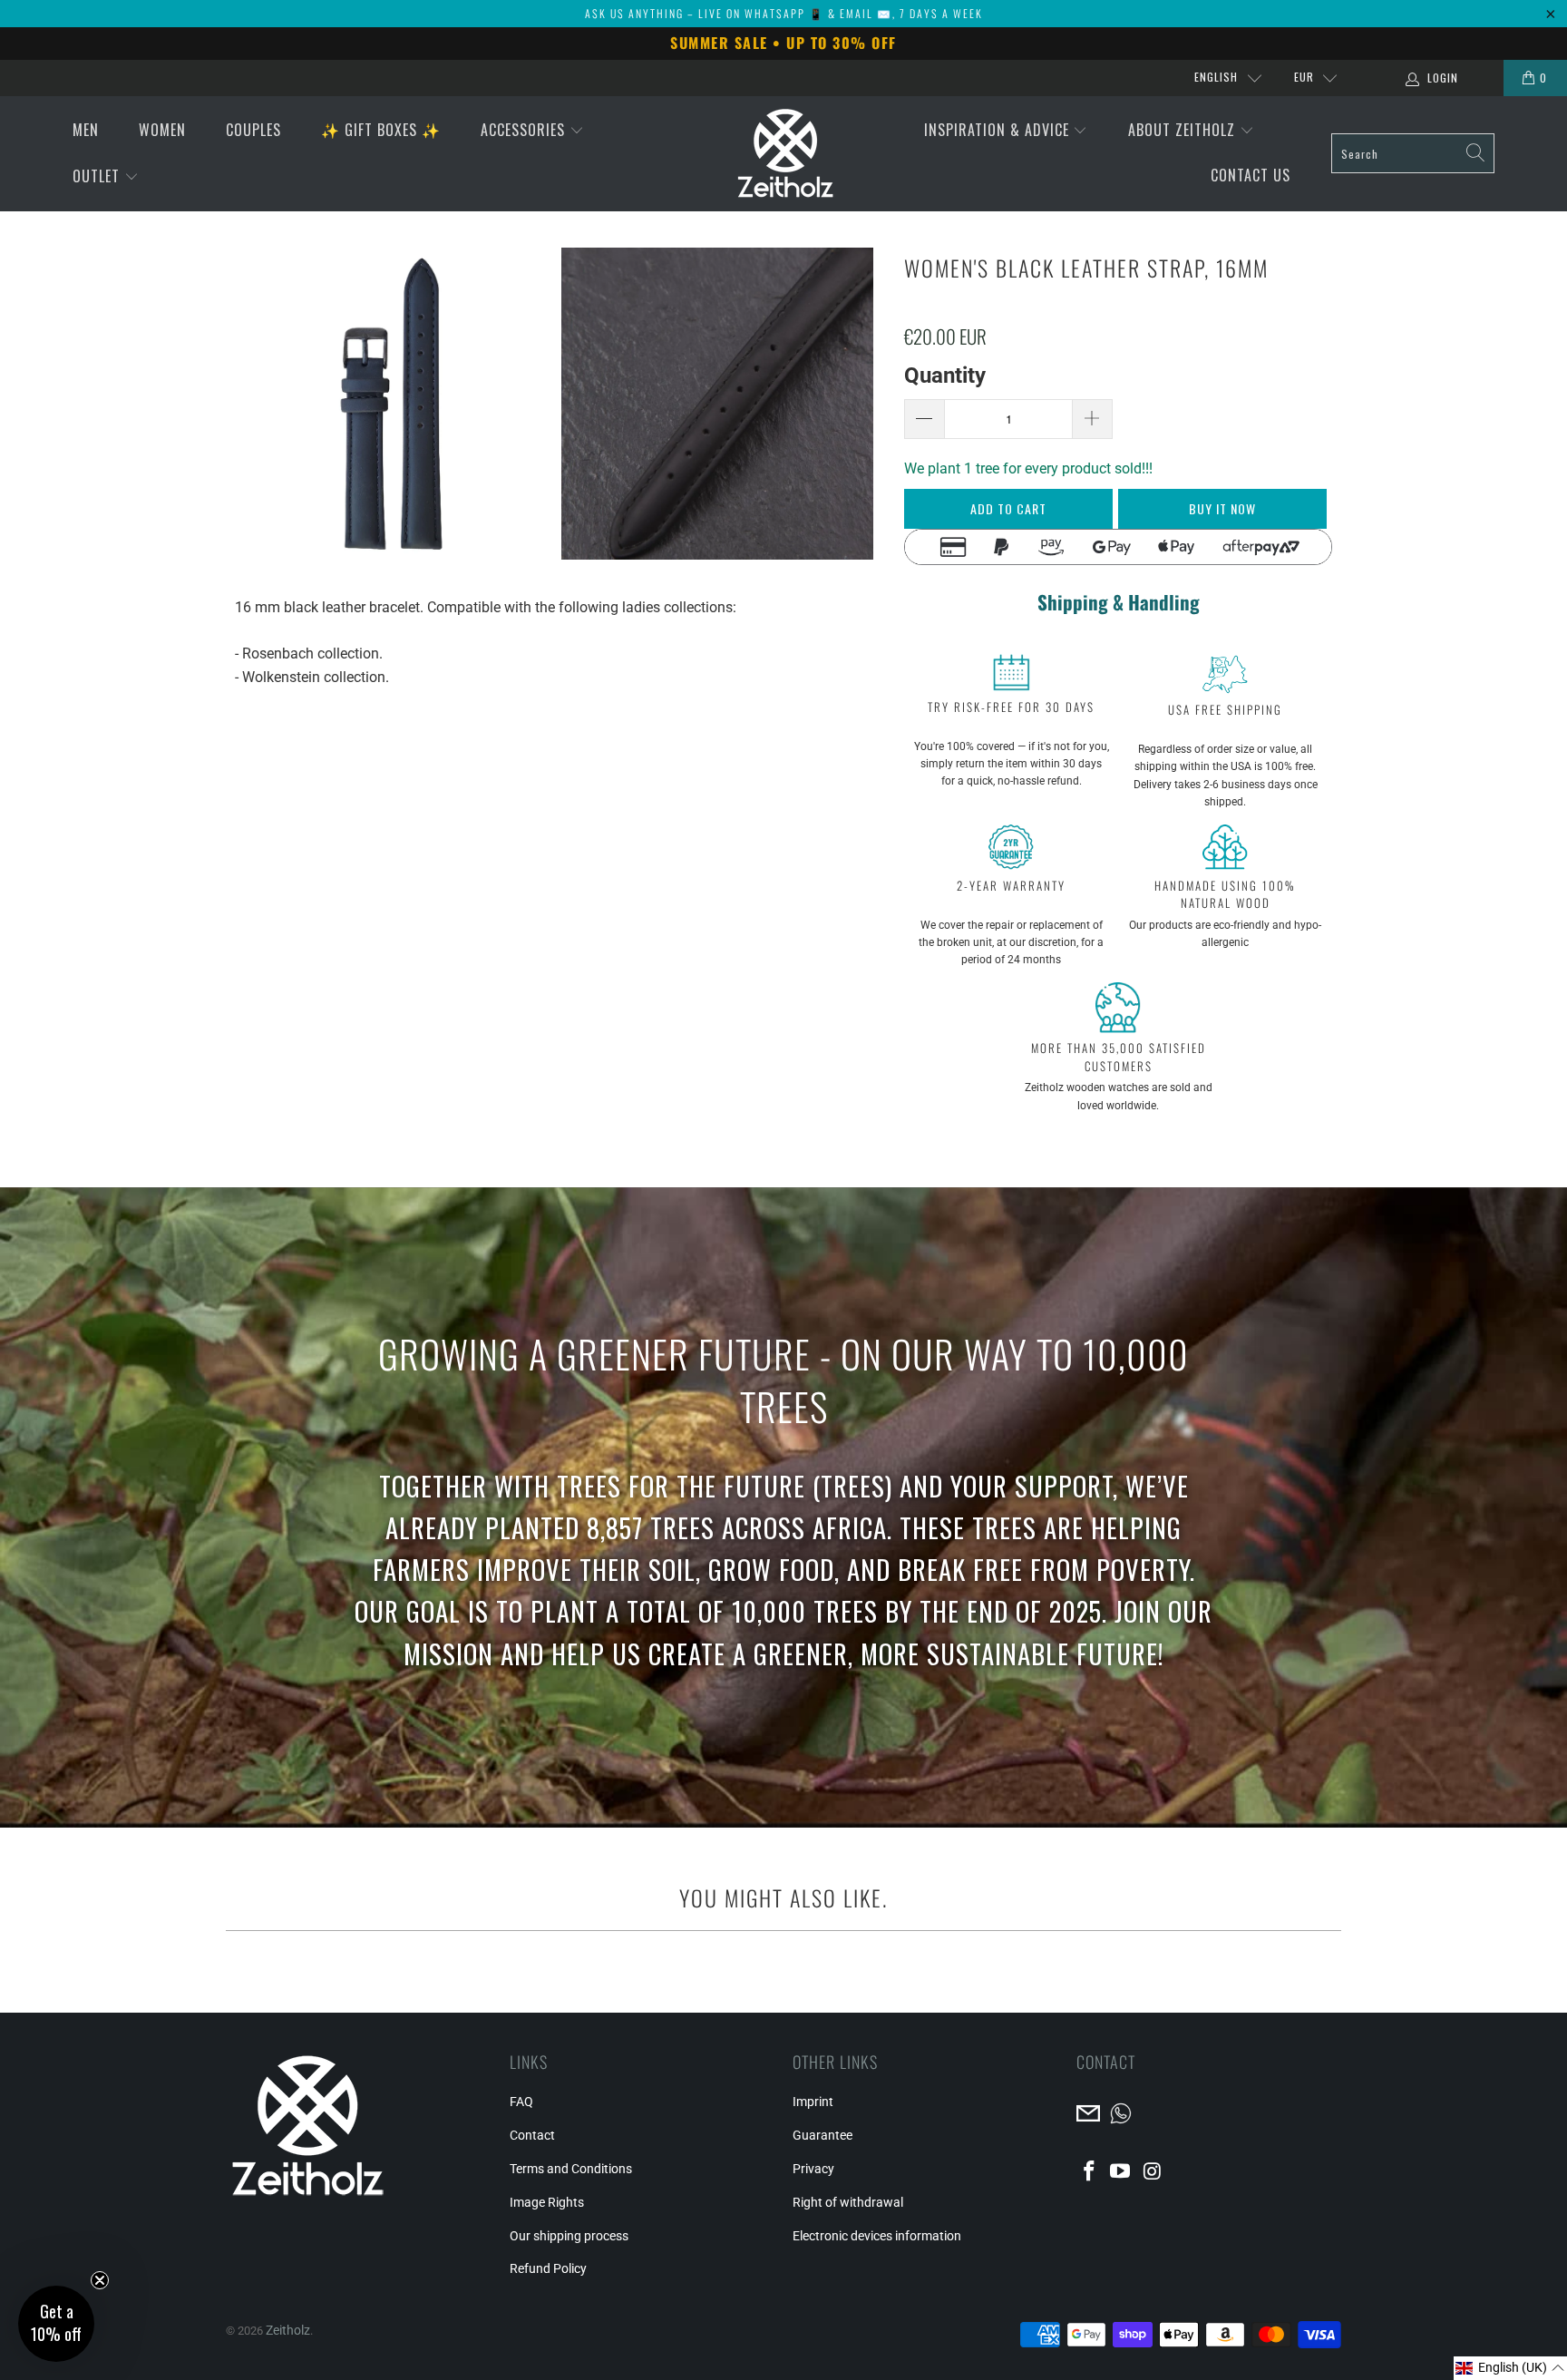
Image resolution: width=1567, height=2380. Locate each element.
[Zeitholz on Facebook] (1090, 2172)
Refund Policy (548, 2268)
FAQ (521, 2102)
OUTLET (98, 176)
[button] (1510, 2368)
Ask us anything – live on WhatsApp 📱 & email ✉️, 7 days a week (784, 13)
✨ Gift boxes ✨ (381, 130)
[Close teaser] (100, 2280)
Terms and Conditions (571, 2169)
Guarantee (822, 2135)
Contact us (1251, 175)
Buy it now (1222, 508)
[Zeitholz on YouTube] (1121, 2172)
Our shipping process (569, 2236)
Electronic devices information (877, 2236)
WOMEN (162, 130)
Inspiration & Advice (999, 130)
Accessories (525, 130)
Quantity (945, 376)
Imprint (813, 2102)
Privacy (813, 2169)
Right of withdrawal (848, 2202)
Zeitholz (288, 2330)
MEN (86, 130)
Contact (532, 2135)
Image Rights (547, 2202)
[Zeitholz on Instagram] (1153, 2172)
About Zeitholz (1184, 130)
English (1216, 77)
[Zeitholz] (785, 154)
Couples (253, 130)
